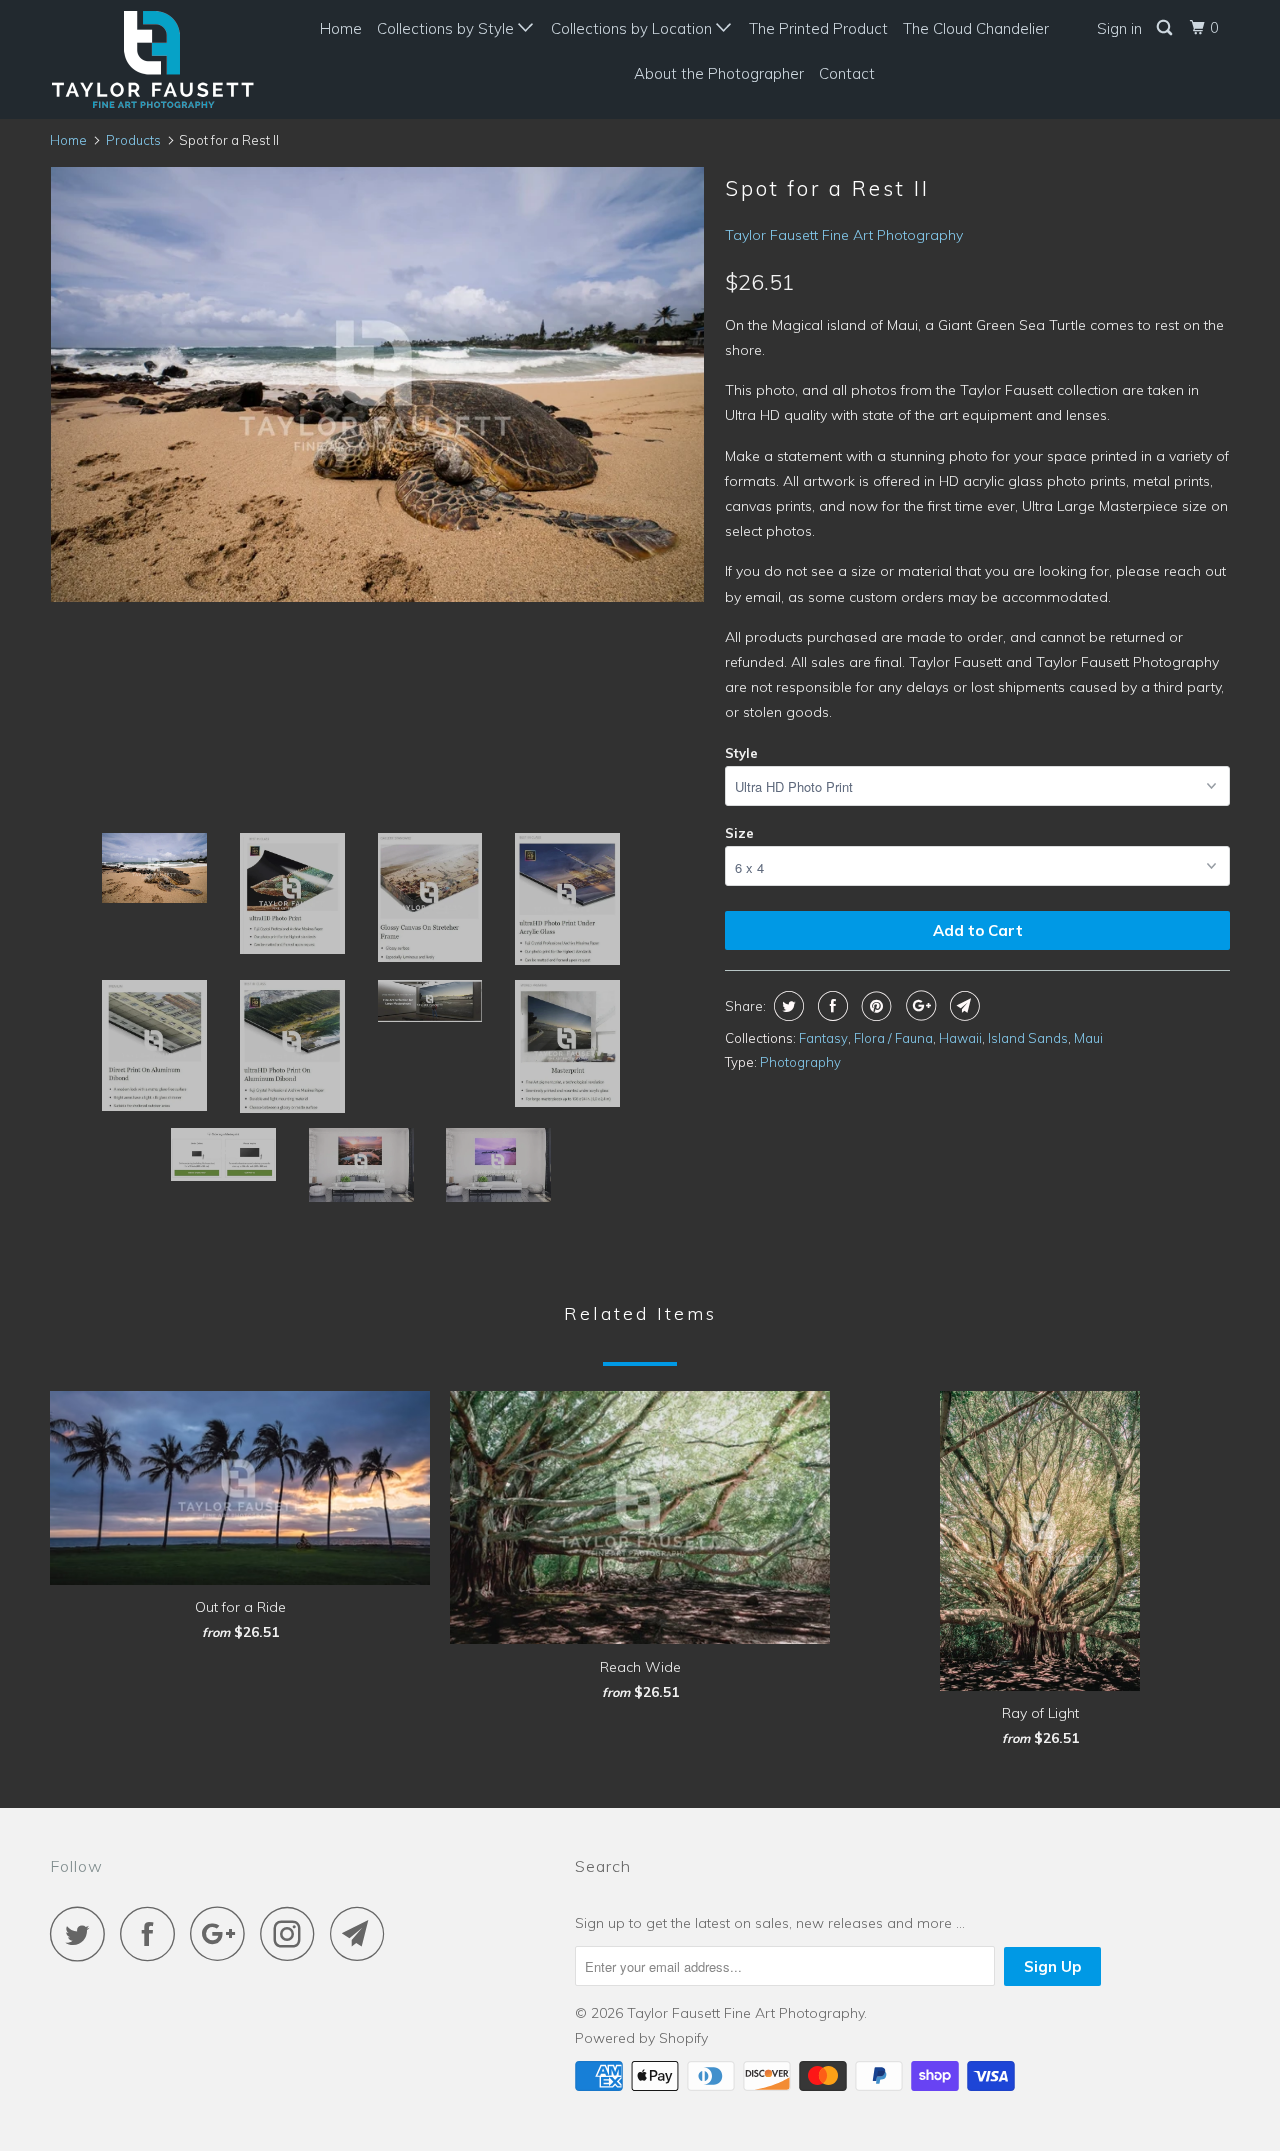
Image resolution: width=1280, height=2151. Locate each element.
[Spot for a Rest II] (377, 384)
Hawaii (960, 1038)
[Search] (1166, 28)
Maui (1088, 1038)
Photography (800, 1062)
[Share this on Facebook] (830, 1006)
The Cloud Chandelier (976, 28)
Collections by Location (633, 28)
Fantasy (823, 1038)
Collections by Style (447, 28)
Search (603, 1866)
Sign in (1119, 28)
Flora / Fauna (893, 1038)
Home (341, 28)
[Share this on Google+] (918, 1006)
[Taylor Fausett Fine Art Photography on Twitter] (83, 1933)
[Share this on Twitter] (786, 1006)
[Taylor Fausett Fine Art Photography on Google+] (223, 1933)
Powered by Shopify (641, 2038)
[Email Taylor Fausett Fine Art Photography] (363, 1933)
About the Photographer (719, 73)
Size (739, 833)
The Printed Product (818, 28)
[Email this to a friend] (962, 1006)
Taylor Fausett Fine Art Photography (844, 235)
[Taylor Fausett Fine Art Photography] (152, 59)
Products (133, 140)
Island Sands (1028, 1038)
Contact (847, 73)
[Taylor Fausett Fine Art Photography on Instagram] (293, 1933)
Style (741, 753)
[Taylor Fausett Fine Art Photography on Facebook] (153, 1933)
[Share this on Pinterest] (874, 1006)
